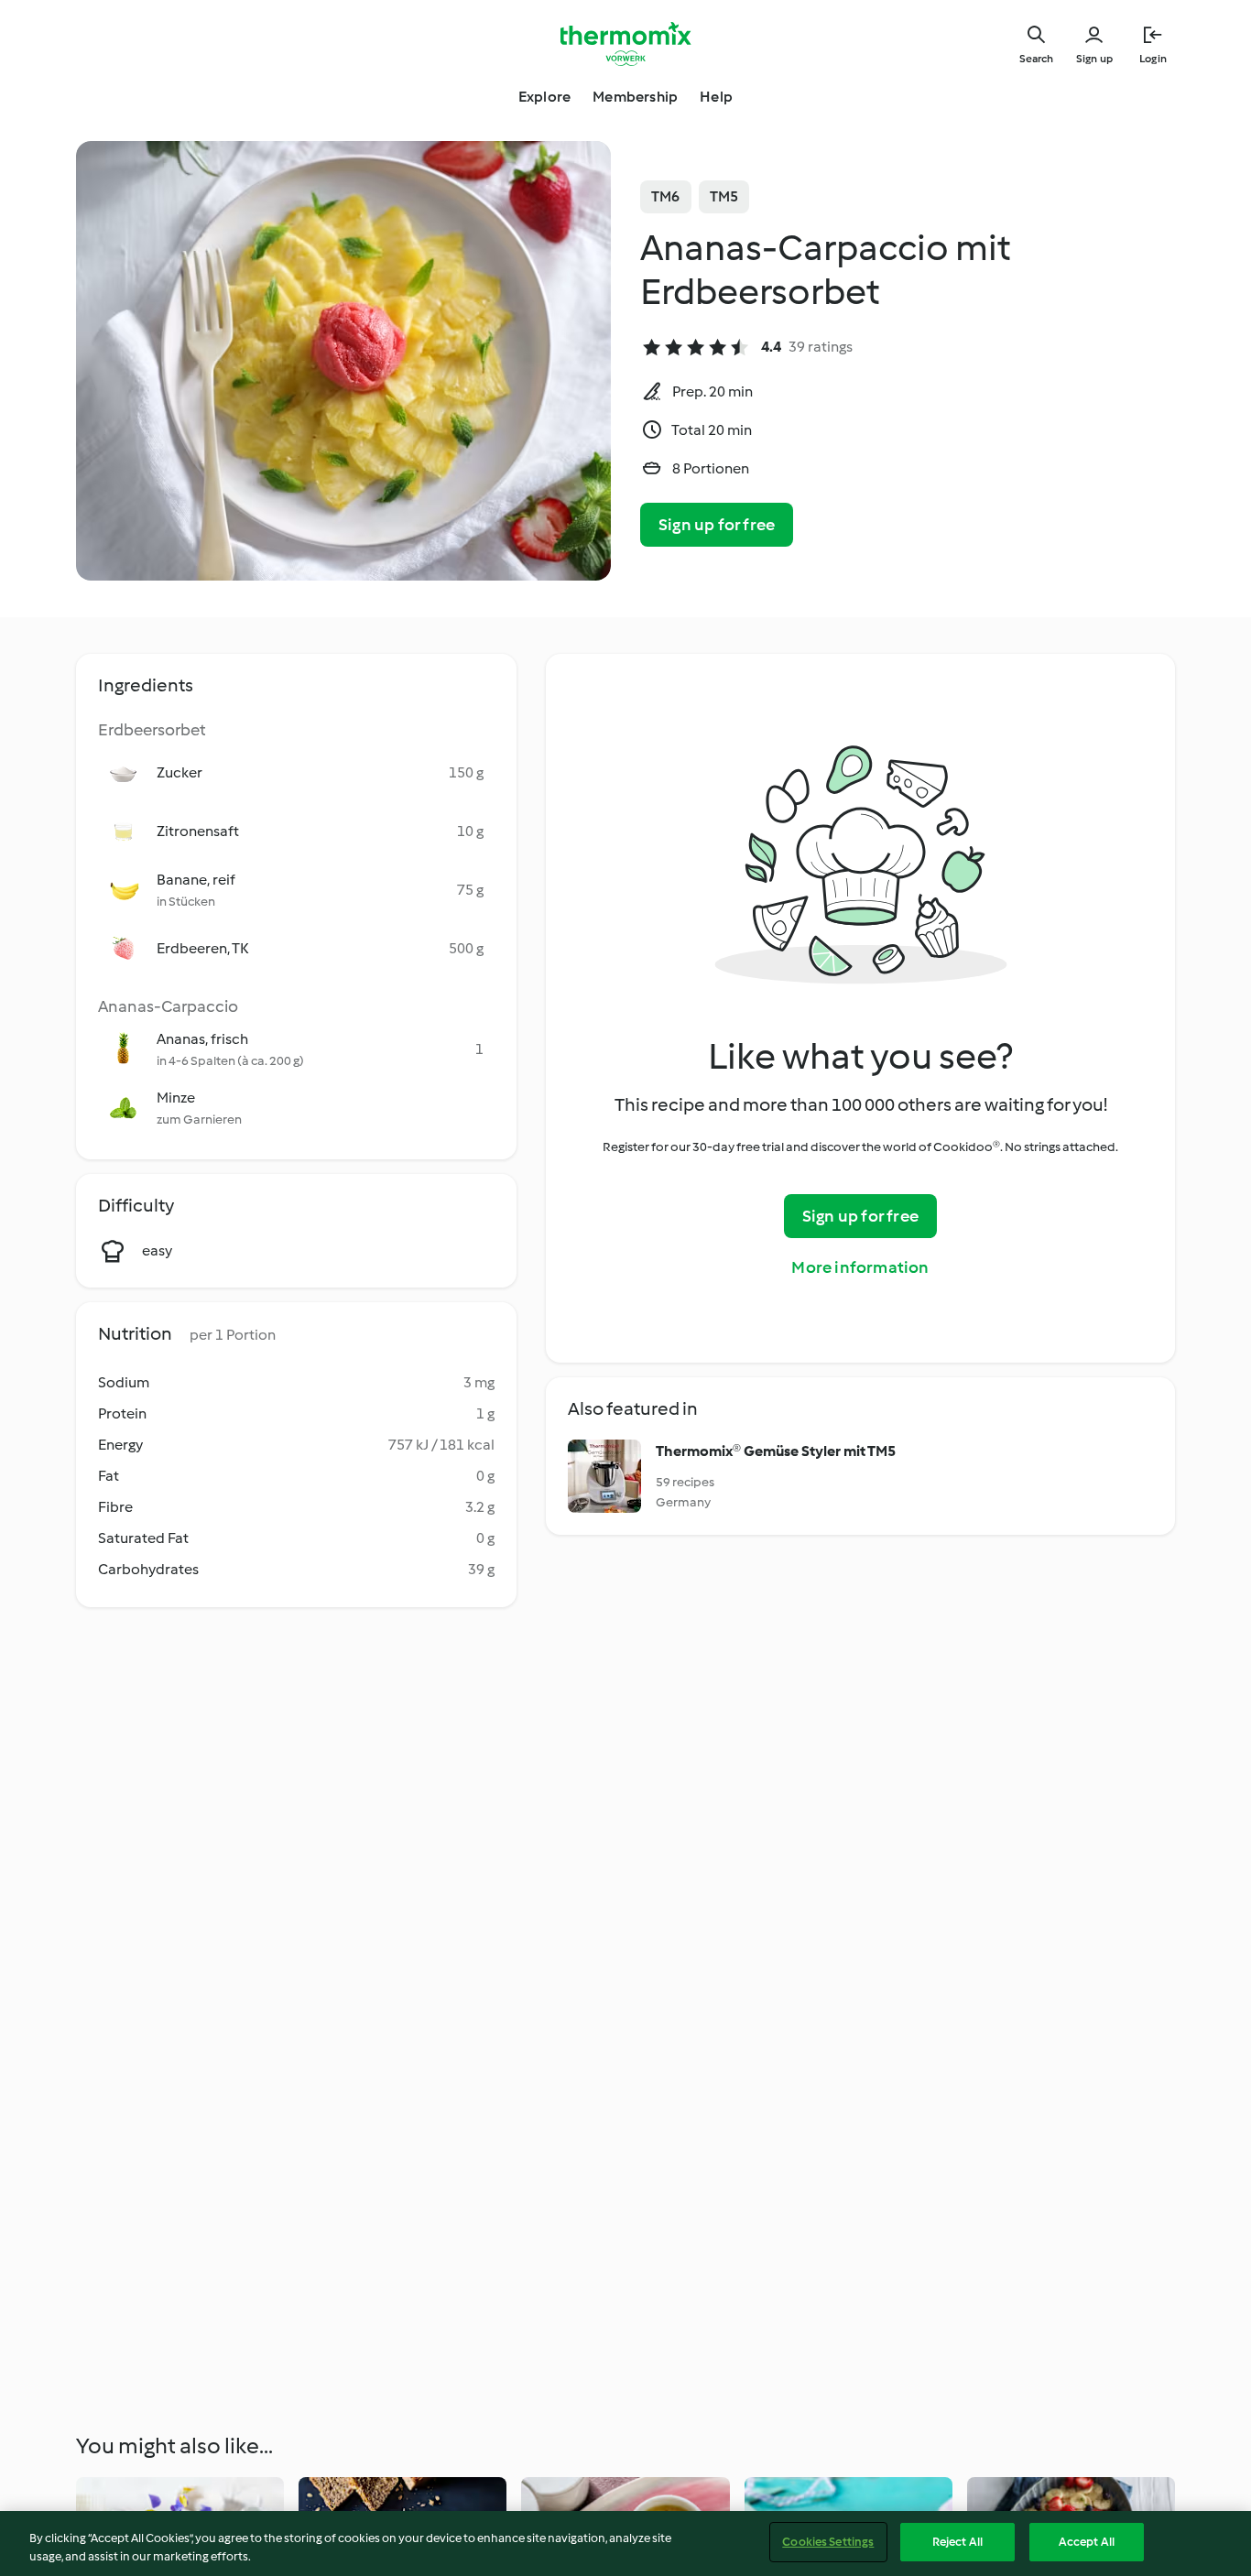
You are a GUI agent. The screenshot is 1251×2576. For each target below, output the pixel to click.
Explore (544, 97)
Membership (635, 97)
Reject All (957, 2542)
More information (860, 1267)
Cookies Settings (828, 2542)
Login (1153, 59)
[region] (625, 2543)
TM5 (724, 196)
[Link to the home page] (625, 44)
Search (1036, 59)
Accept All (1087, 2542)
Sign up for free (717, 525)
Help (716, 97)
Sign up (1094, 59)
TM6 (666, 196)
